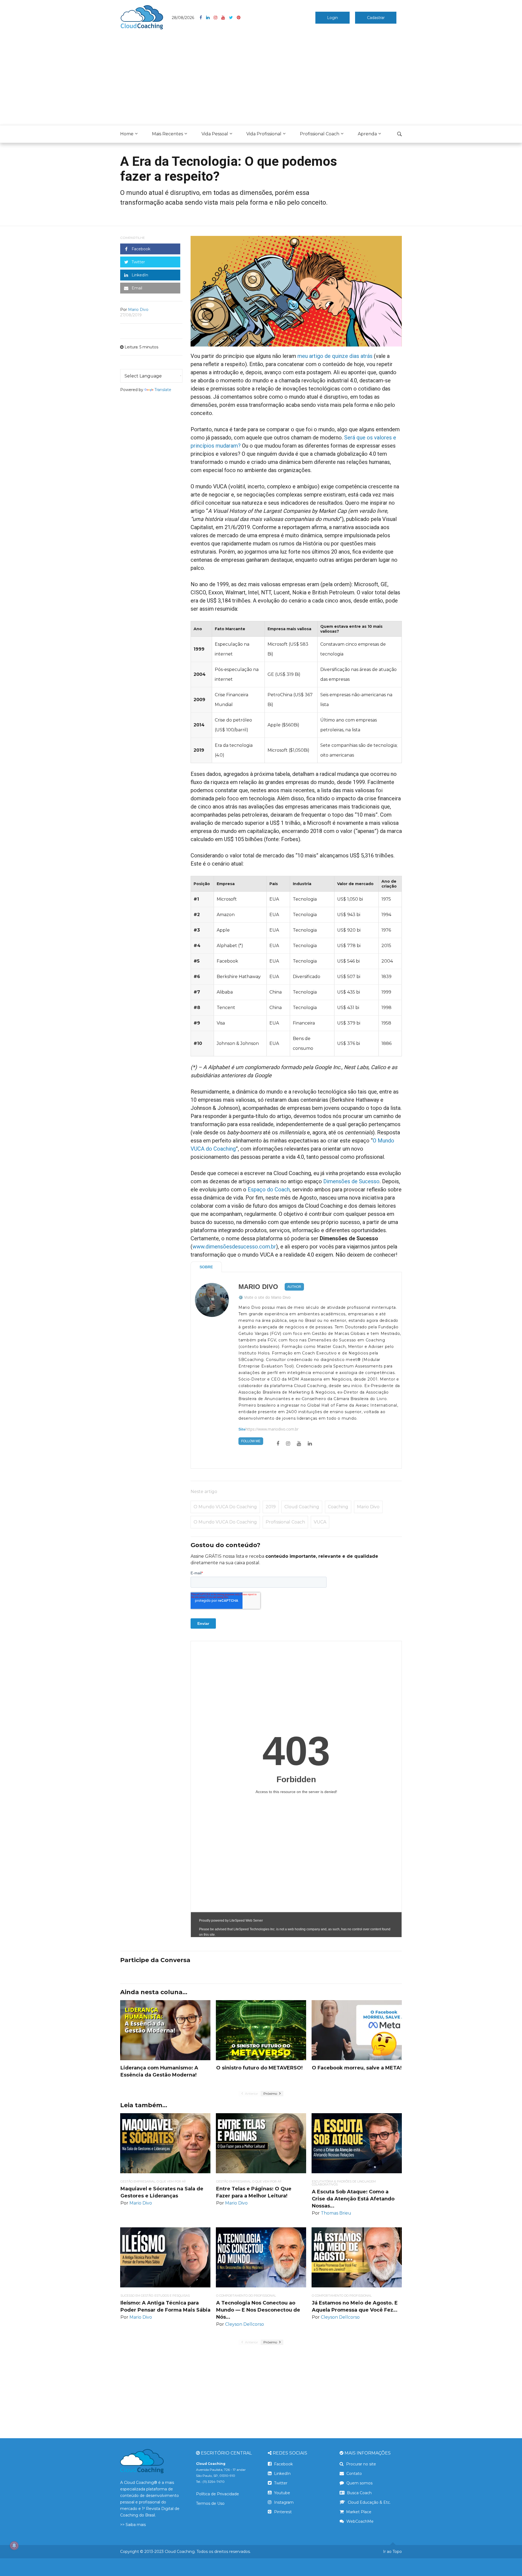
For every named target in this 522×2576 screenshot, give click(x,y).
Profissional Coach (320, 134)
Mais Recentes (167, 134)
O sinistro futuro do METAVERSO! (259, 2068)
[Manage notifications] (14, 2546)
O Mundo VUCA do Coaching (225, 1522)
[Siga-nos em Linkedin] (210, 18)
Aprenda (367, 134)
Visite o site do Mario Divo (267, 1297)
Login (333, 18)
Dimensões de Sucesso (351, 1181)
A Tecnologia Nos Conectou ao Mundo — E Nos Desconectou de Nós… (258, 2310)
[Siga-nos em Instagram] (217, 18)
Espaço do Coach (269, 1189)
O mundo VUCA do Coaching (225, 1507)
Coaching (338, 1507)
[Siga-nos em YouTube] (225, 18)
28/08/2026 (183, 18)
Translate (163, 390)
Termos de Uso (210, 2503)
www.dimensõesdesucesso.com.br (234, 1247)
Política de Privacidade (217, 2494)
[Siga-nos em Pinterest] (239, 18)
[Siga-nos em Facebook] (203, 18)
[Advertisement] (261, 79)
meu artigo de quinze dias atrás (335, 356)
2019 (271, 1507)
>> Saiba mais (133, 2525)
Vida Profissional (264, 134)
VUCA (320, 1522)
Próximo (271, 2093)
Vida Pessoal (215, 134)
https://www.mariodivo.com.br (272, 1429)
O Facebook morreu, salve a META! (357, 2068)
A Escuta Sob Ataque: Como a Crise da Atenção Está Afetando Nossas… (353, 2199)
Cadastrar (376, 18)
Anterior (251, 2093)
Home (127, 134)
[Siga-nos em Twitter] (233, 18)
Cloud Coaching (302, 1507)
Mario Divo (258, 1287)
